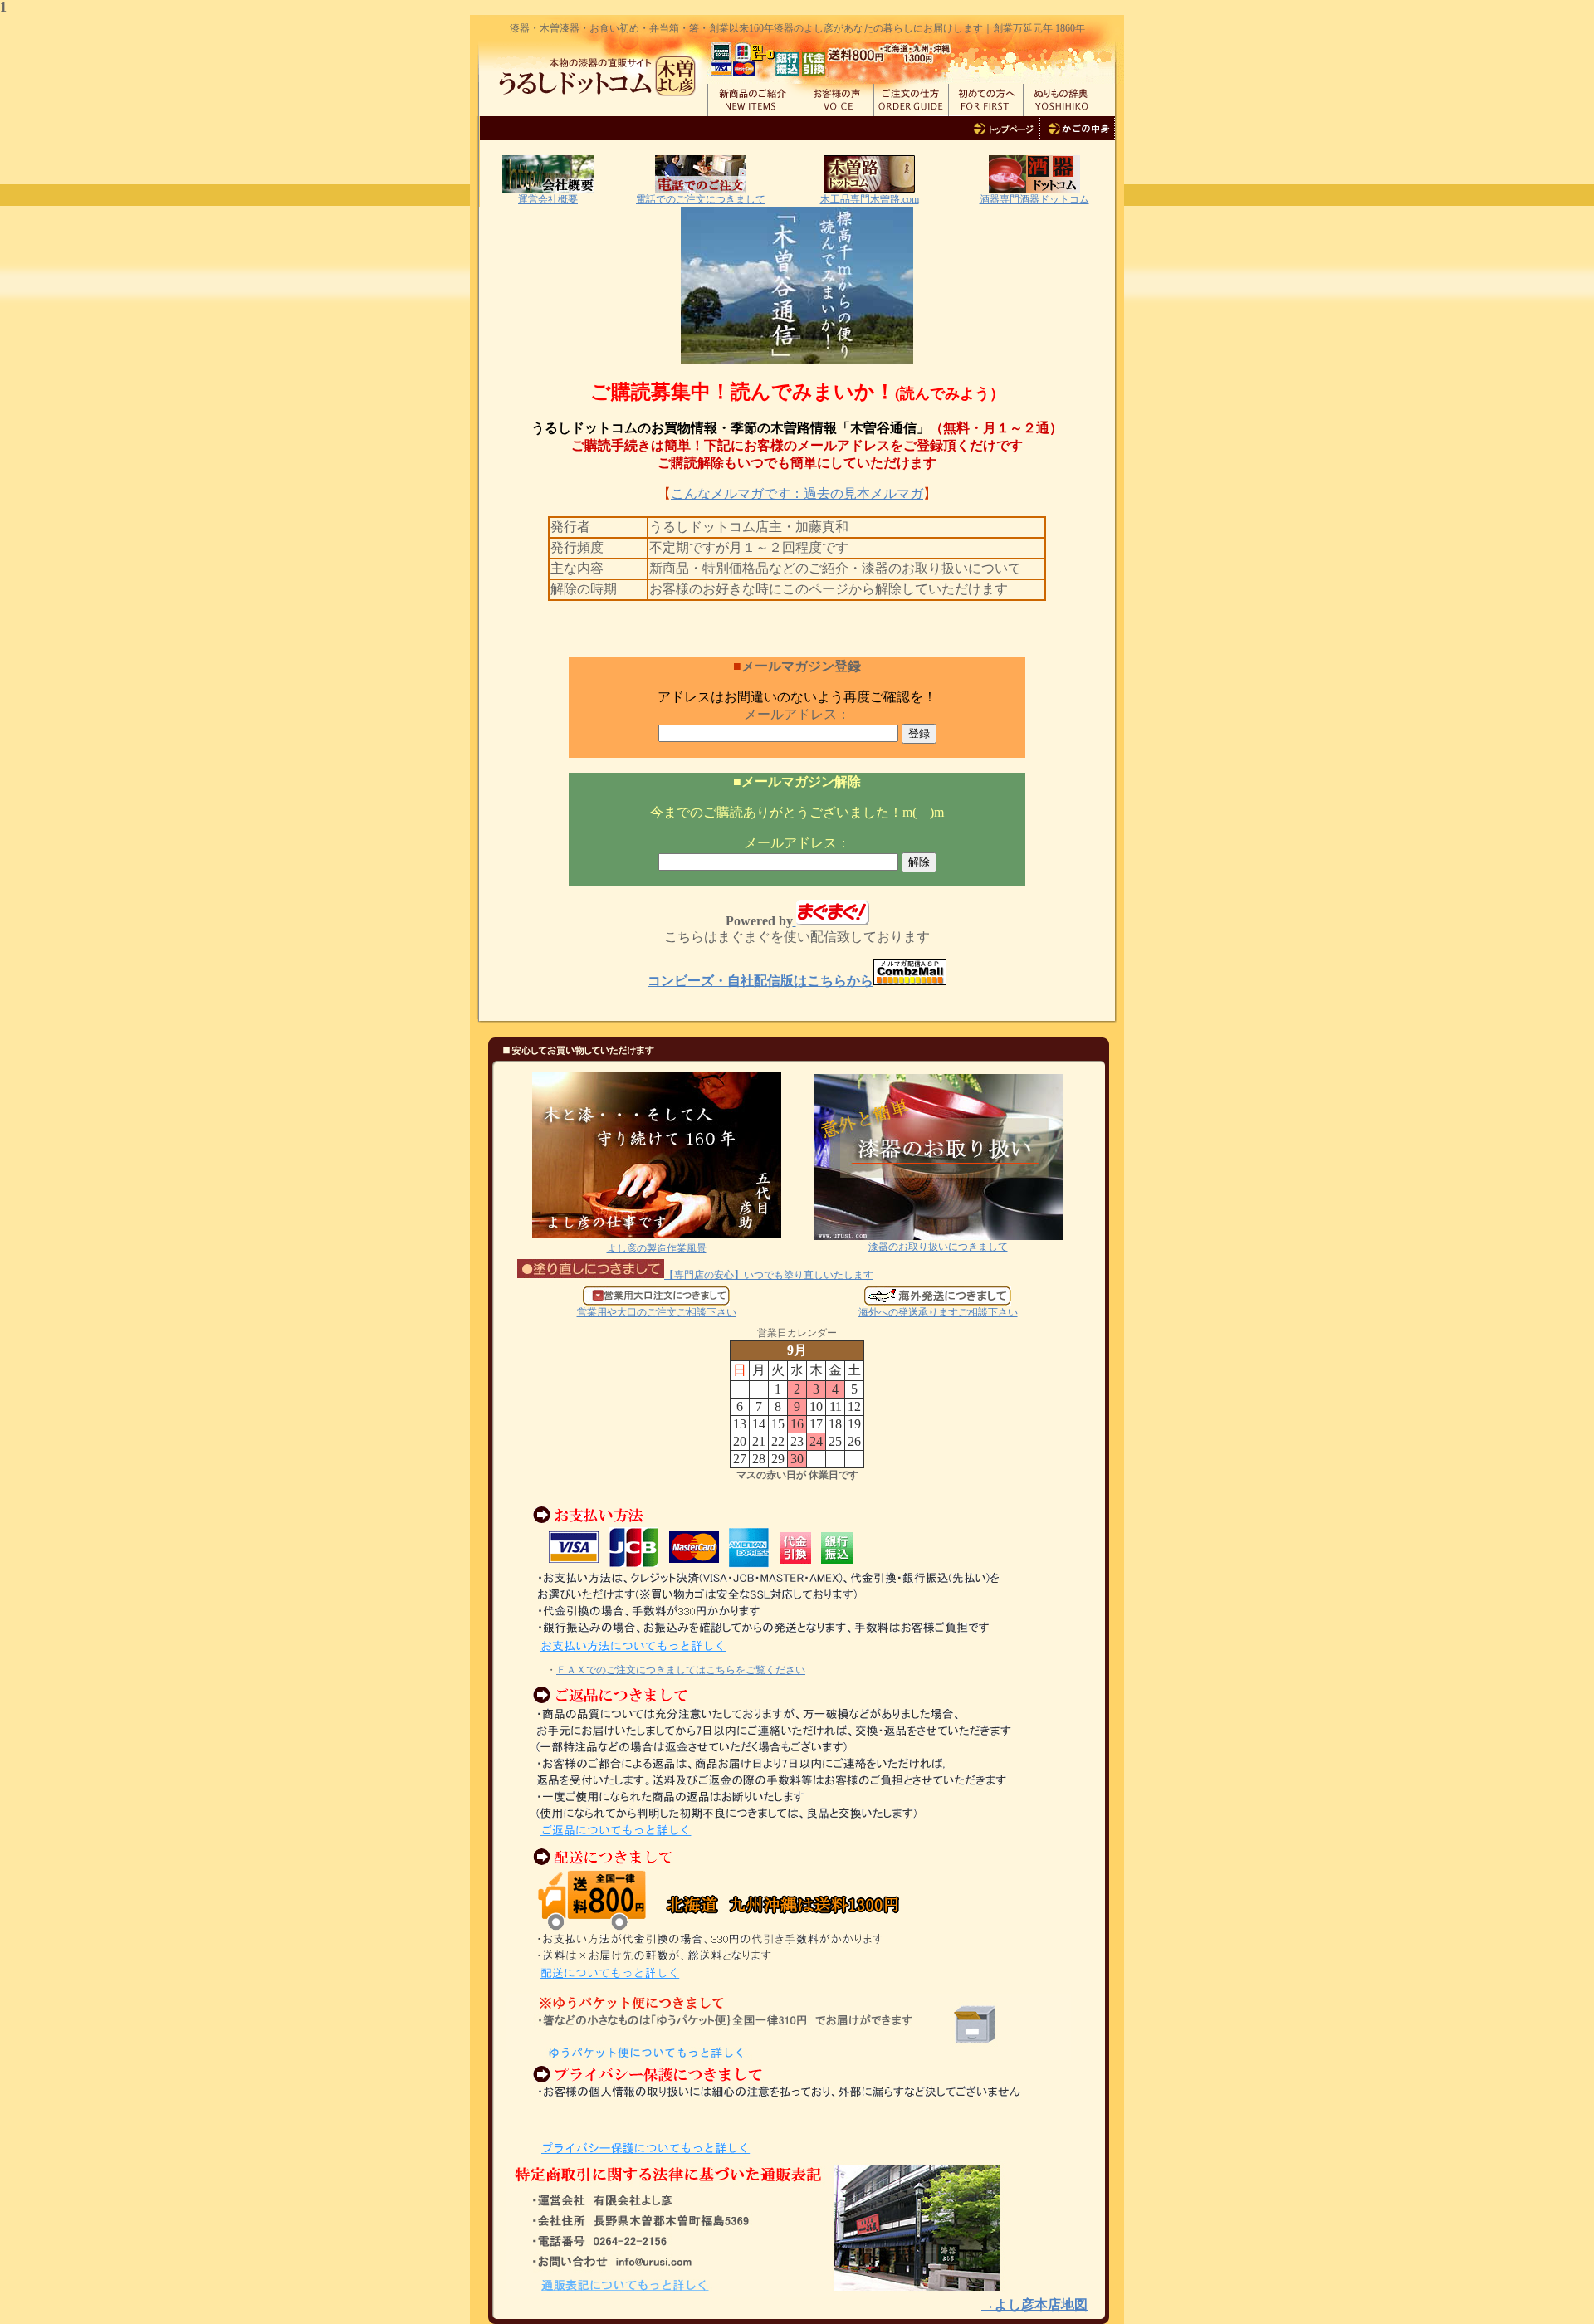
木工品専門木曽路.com (870, 199)
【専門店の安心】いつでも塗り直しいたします (769, 1275)
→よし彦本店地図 (1034, 2304)
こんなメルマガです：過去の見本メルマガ (797, 493)
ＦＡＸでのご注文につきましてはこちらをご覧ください (681, 1670)
